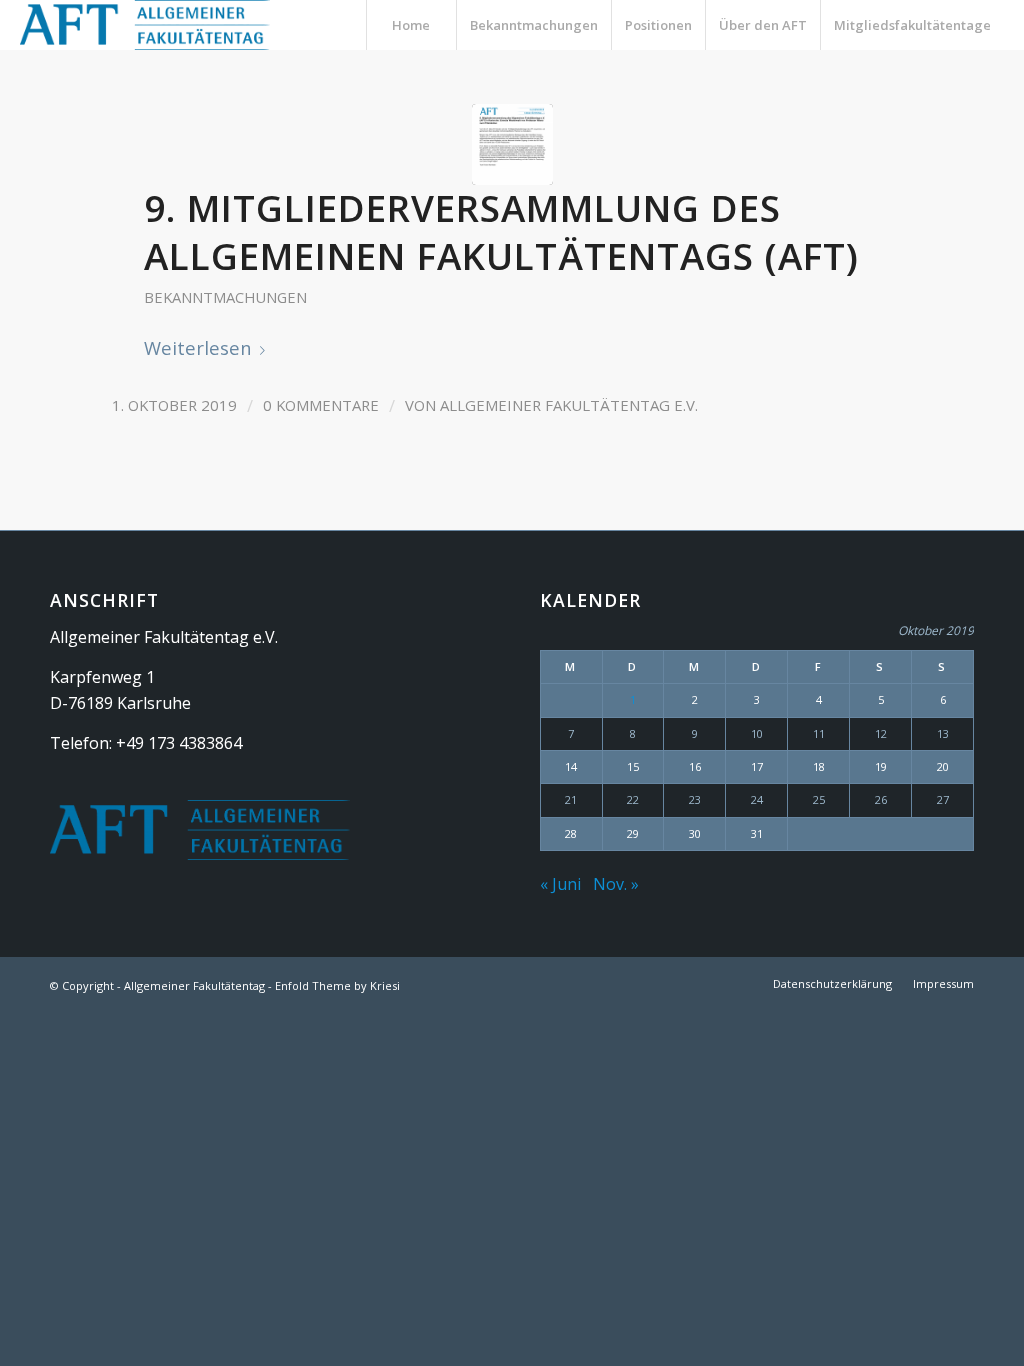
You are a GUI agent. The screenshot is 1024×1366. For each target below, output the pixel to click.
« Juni (560, 884)
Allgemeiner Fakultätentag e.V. (569, 405)
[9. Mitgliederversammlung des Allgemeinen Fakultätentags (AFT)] (512, 144)
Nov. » (616, 884)
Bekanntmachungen (225, 297)
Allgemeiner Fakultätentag (194, 985)
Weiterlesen (198, 347)
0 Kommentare (321, 405)
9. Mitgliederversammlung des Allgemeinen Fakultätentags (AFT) (501, 232)
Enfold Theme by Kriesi (337, 985)
